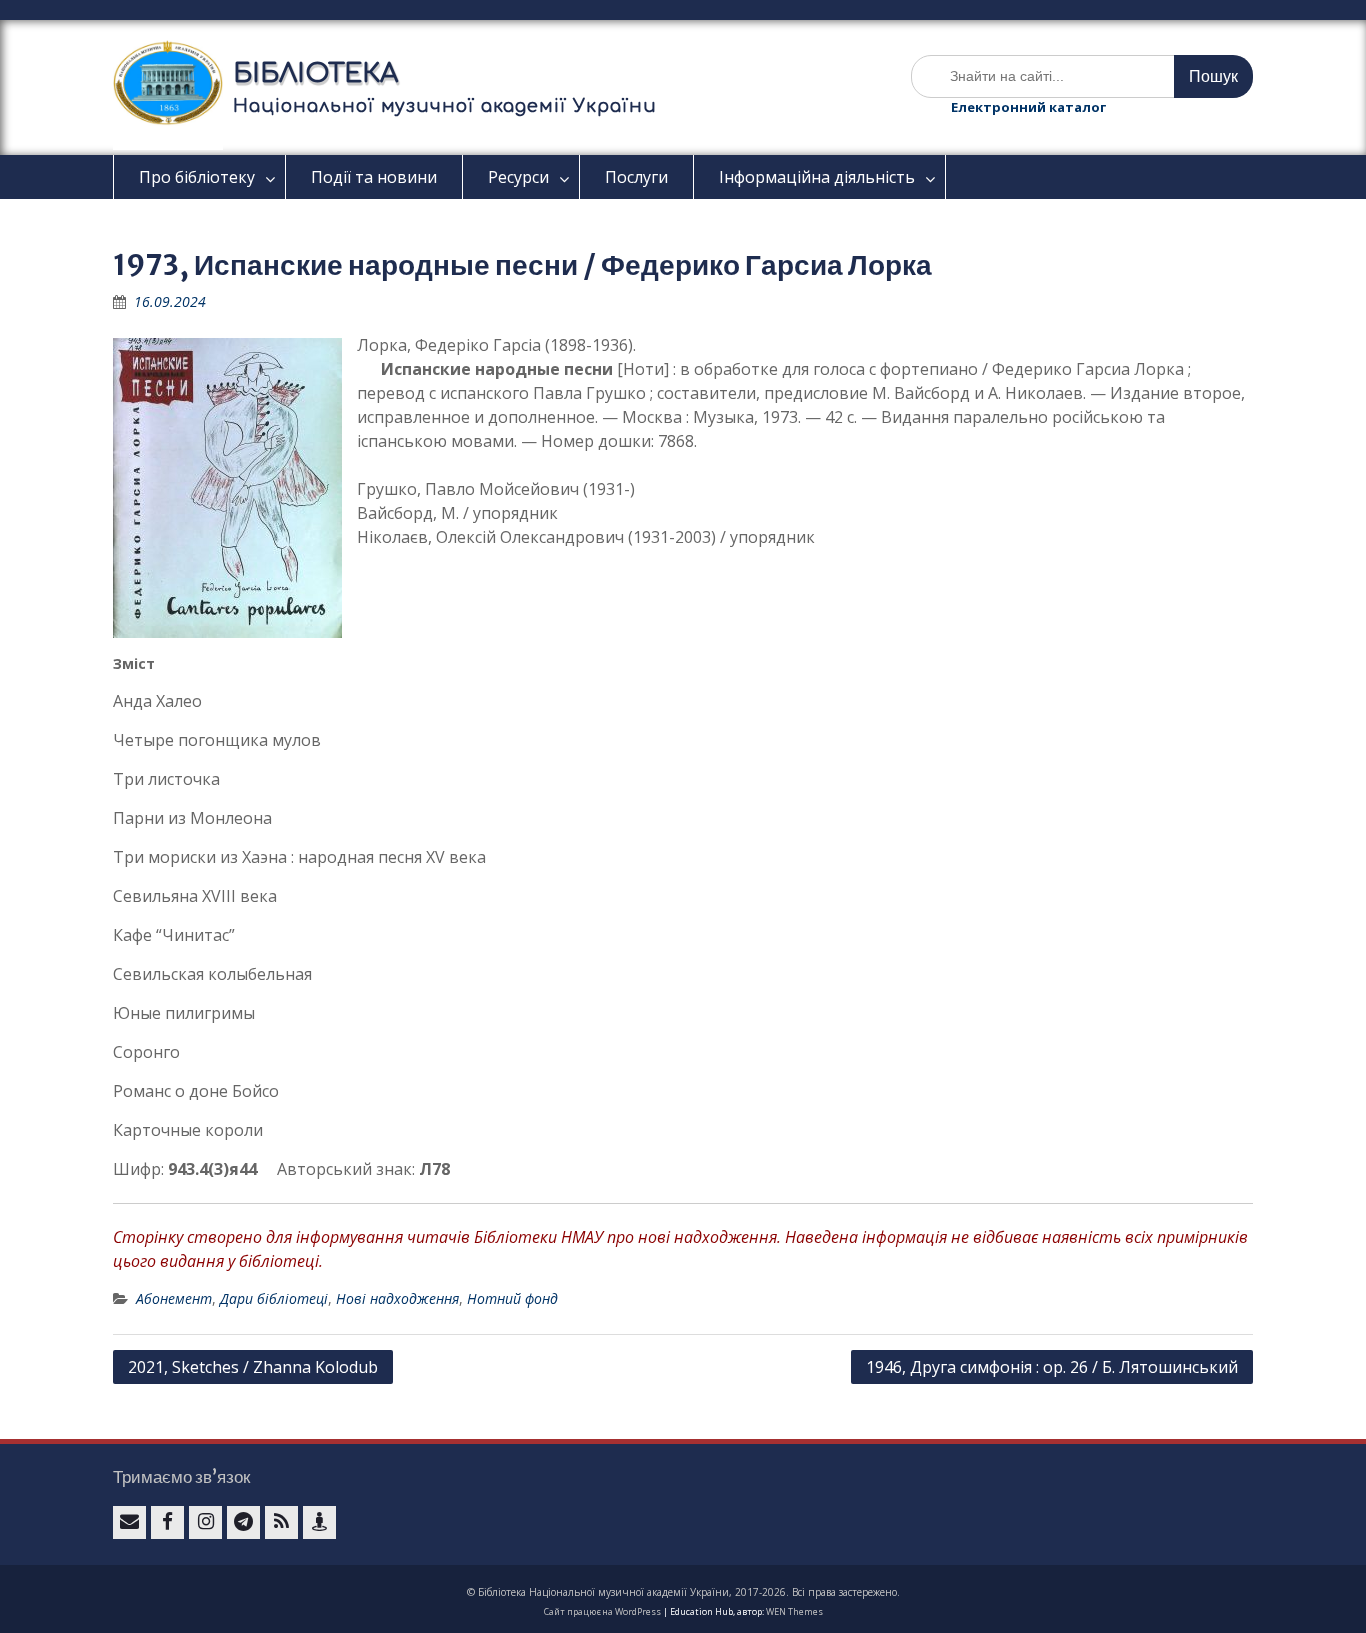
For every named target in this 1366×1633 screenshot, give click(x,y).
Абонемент (174, 1298)
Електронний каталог (1028, 107)
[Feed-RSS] (281, 1522)
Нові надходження (397, 1298)
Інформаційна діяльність (817, 177)
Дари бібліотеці (274, 1298)
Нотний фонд (512, 1298)
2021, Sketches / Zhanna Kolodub (253, 1367)
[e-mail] (129, 1522)
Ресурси (518, 177)
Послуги (636, 177)
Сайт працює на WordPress (602, 1611)
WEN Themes (794, 1611)
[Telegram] (243, 1522)
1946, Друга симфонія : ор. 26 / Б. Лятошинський (1052, 1367)
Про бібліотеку (197, 177)
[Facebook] (167, 1522)
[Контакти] (319, 1522)
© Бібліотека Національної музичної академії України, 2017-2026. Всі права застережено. (683, 1592)
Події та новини (374, 177)
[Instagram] (205, 1522)
